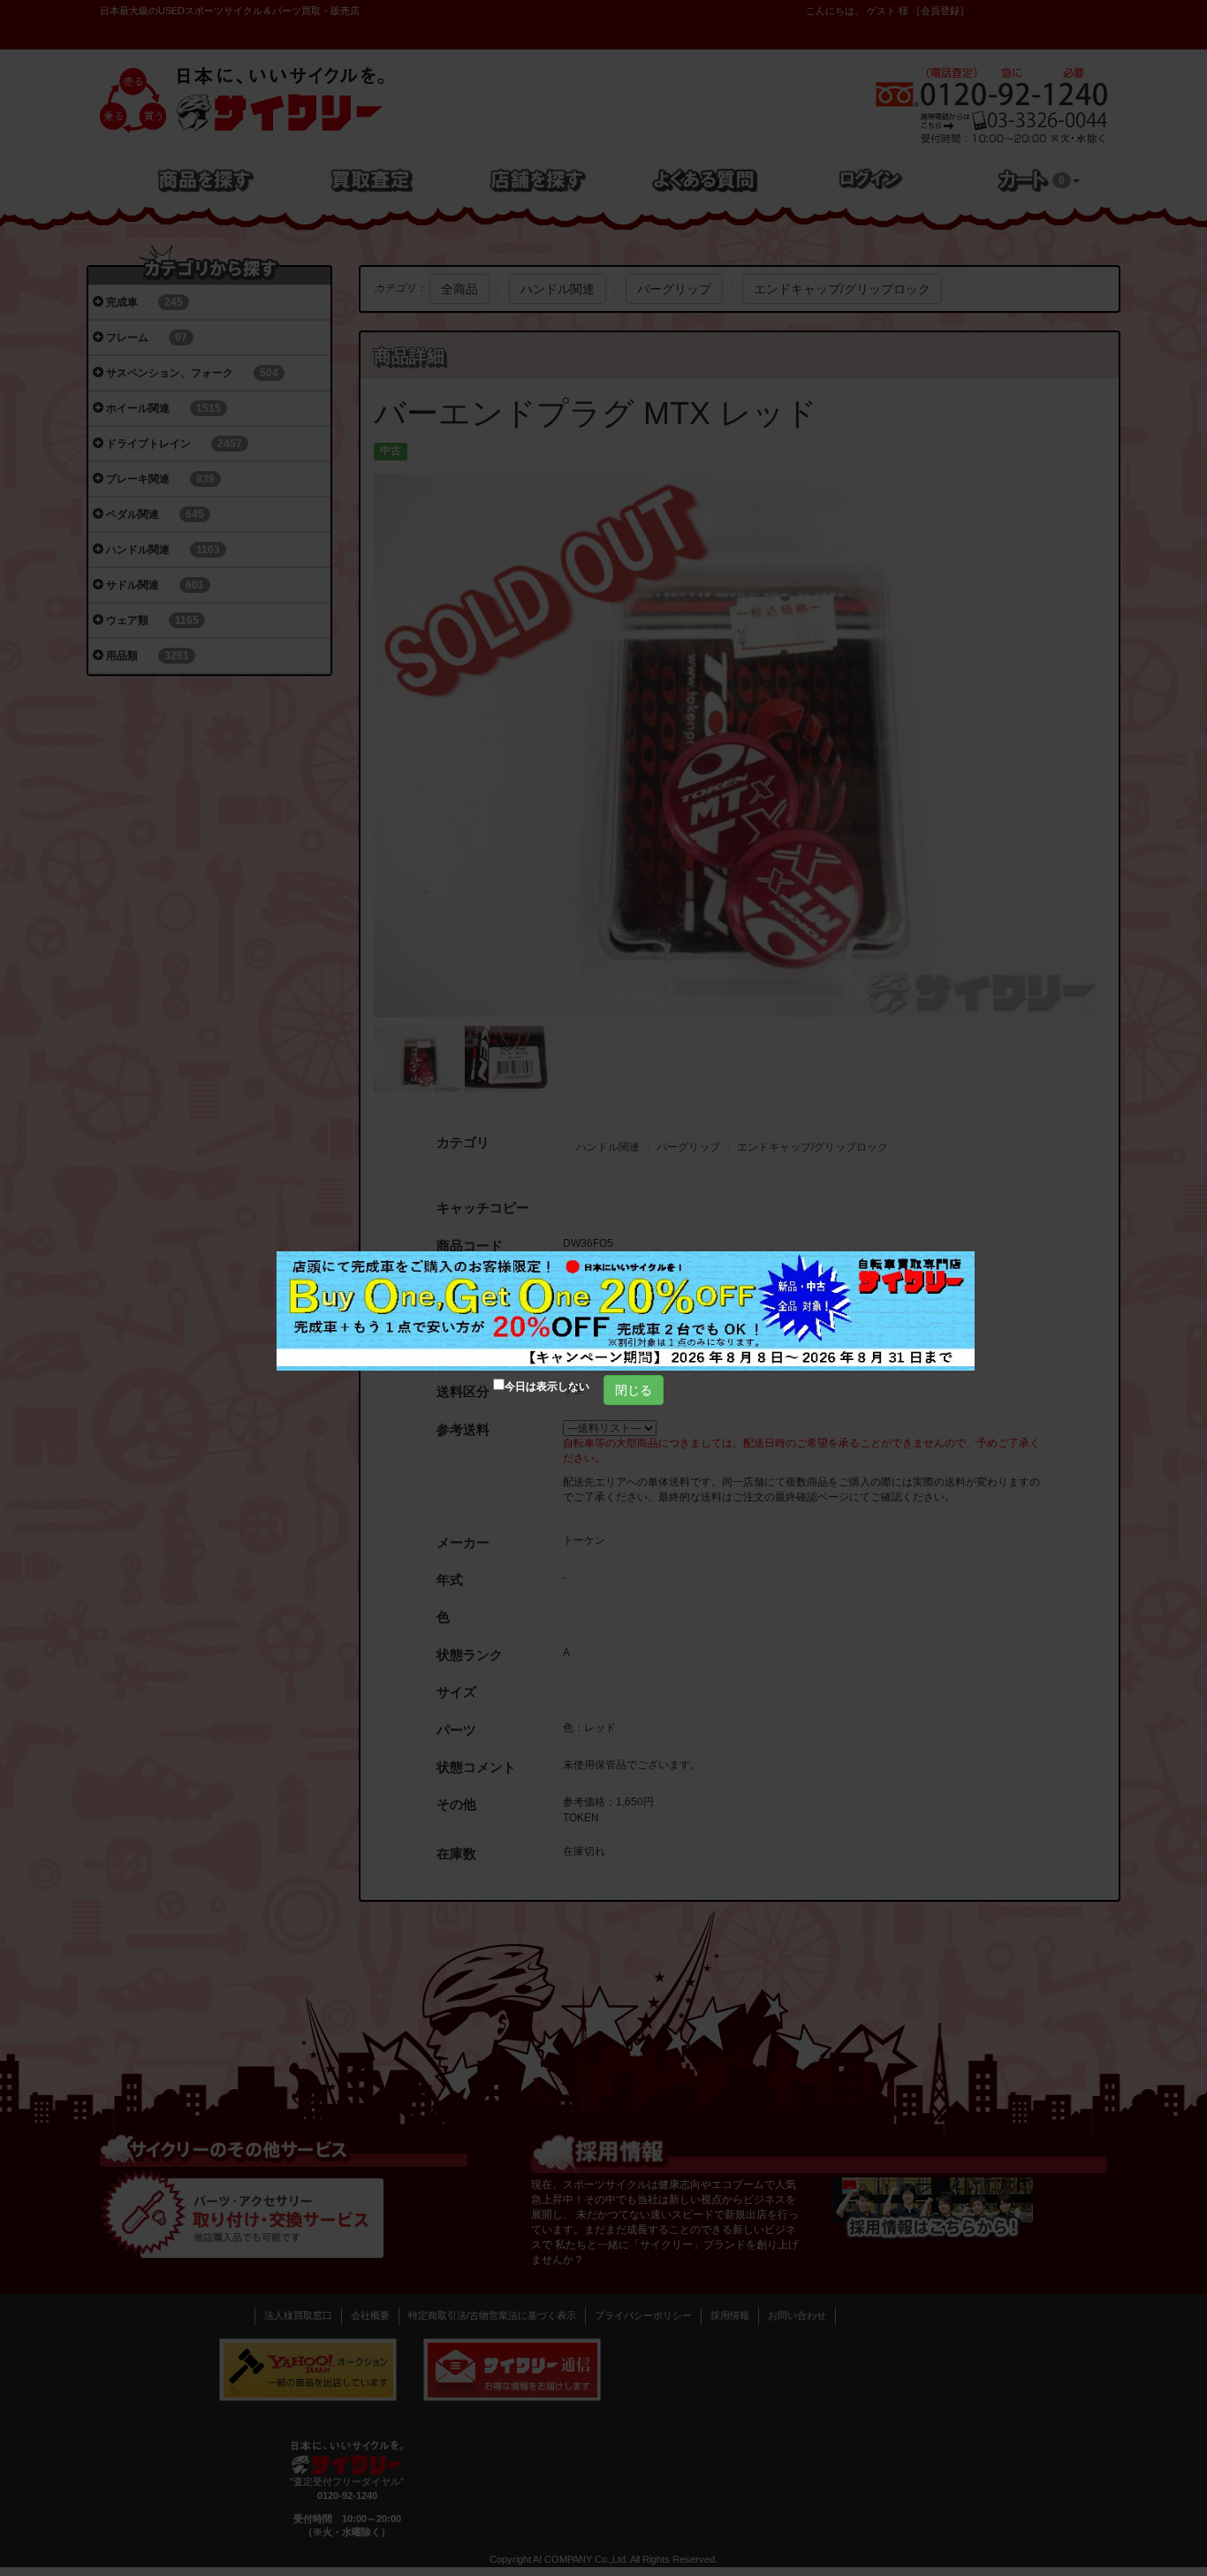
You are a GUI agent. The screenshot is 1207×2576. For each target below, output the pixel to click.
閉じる (634, 1390)
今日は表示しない (547, 1387)
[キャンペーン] (626, 1311)
